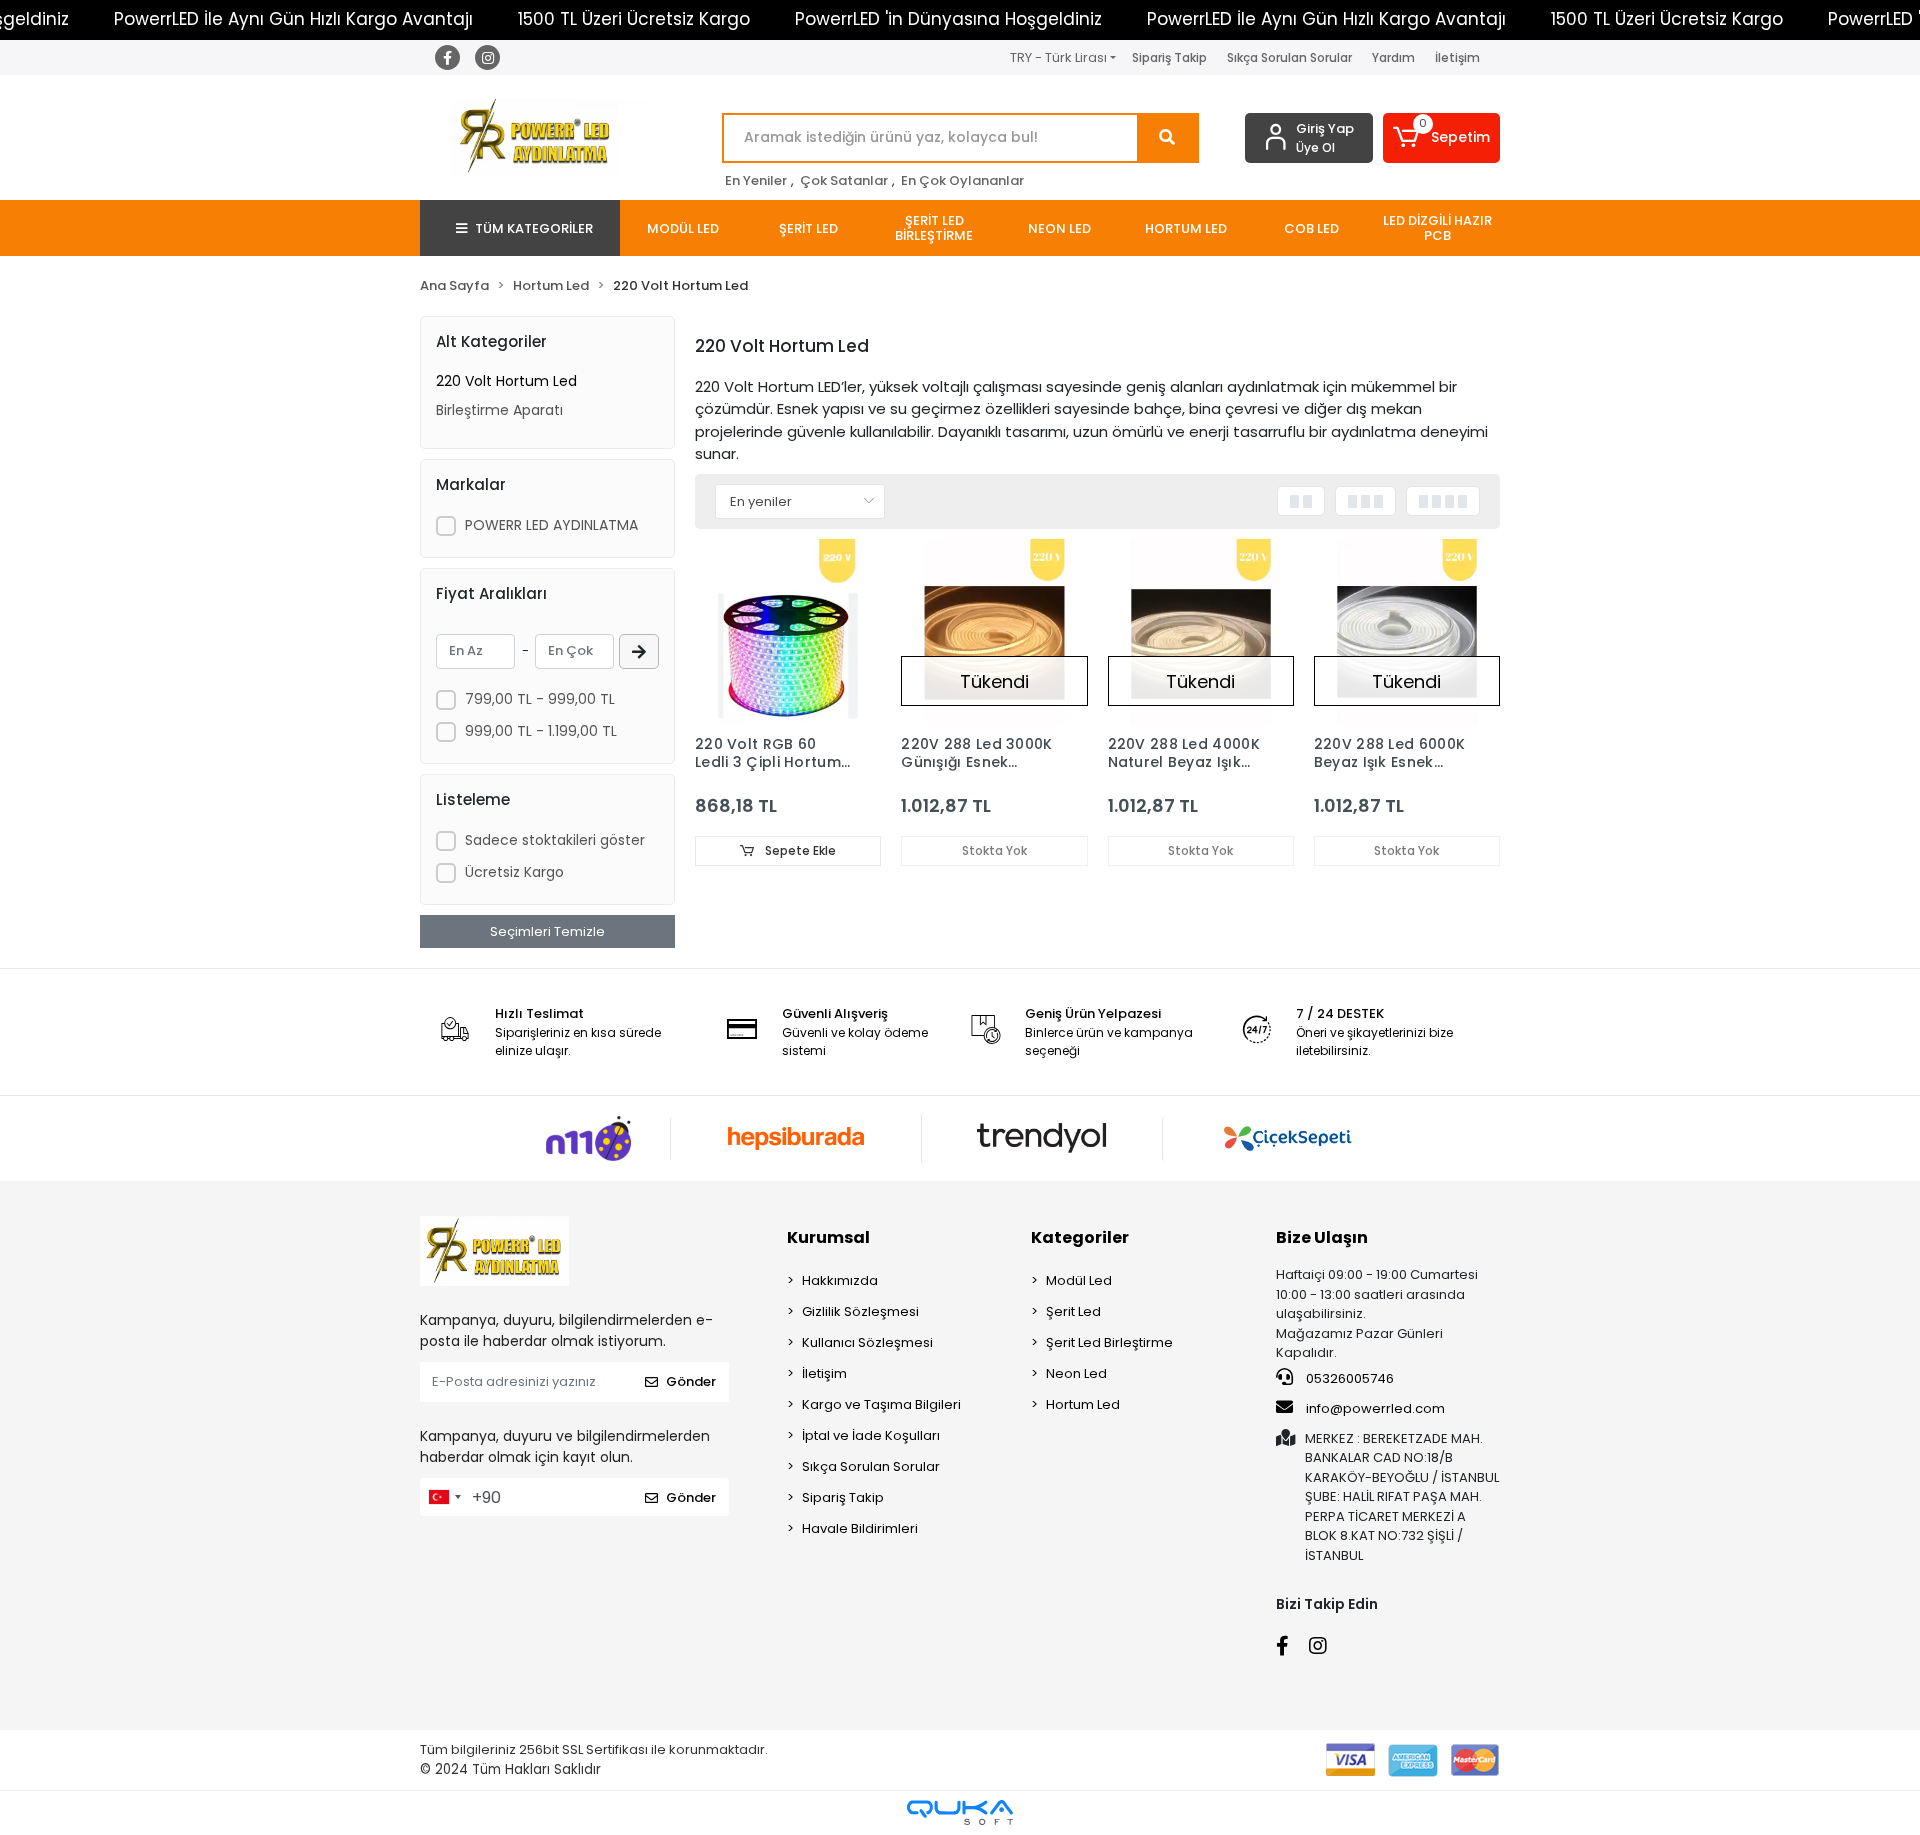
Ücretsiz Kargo (514, 872)
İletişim (1457, 57)
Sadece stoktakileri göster (555, 840)
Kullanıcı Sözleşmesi (867, 1342)
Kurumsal (828, 1237)
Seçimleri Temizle (547, 931)
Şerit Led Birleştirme (1109, 1342)
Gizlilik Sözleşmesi (860, 1311)
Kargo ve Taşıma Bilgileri (881, 1404)
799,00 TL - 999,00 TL (540, 699)
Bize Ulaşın (1322, 1237)
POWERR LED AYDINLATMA (551, 525)
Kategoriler (1080, 1237)
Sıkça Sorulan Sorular (1289, 57)
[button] (1442, 138)
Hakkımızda (840, 1280)
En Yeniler (756, 180)
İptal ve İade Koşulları (871, 1435)
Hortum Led (1083, 1404)
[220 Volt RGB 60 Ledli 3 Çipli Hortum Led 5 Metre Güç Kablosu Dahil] (788, 632)
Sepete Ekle (799, 850)
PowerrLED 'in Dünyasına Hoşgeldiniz (948, 19)
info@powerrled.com (1375, 1408)
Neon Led (1076, 1373)
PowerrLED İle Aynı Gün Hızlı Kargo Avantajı (293, 19)
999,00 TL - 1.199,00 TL (541, 731)
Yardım (1393, 57)
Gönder (691, 1381)
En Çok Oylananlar (962, 180)
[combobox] (444, 1497)
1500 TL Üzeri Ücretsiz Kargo (634, 19)
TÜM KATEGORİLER (534, 228)
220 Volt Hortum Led (506, 381)
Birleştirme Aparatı (499, 410)
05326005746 (1348, 1378)
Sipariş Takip (1169, 57)
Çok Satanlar (844, 180)
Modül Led (1079, 1280)
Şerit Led (1073, 1311)
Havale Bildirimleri (860, 1528)
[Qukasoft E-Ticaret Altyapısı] (960, 1812)
